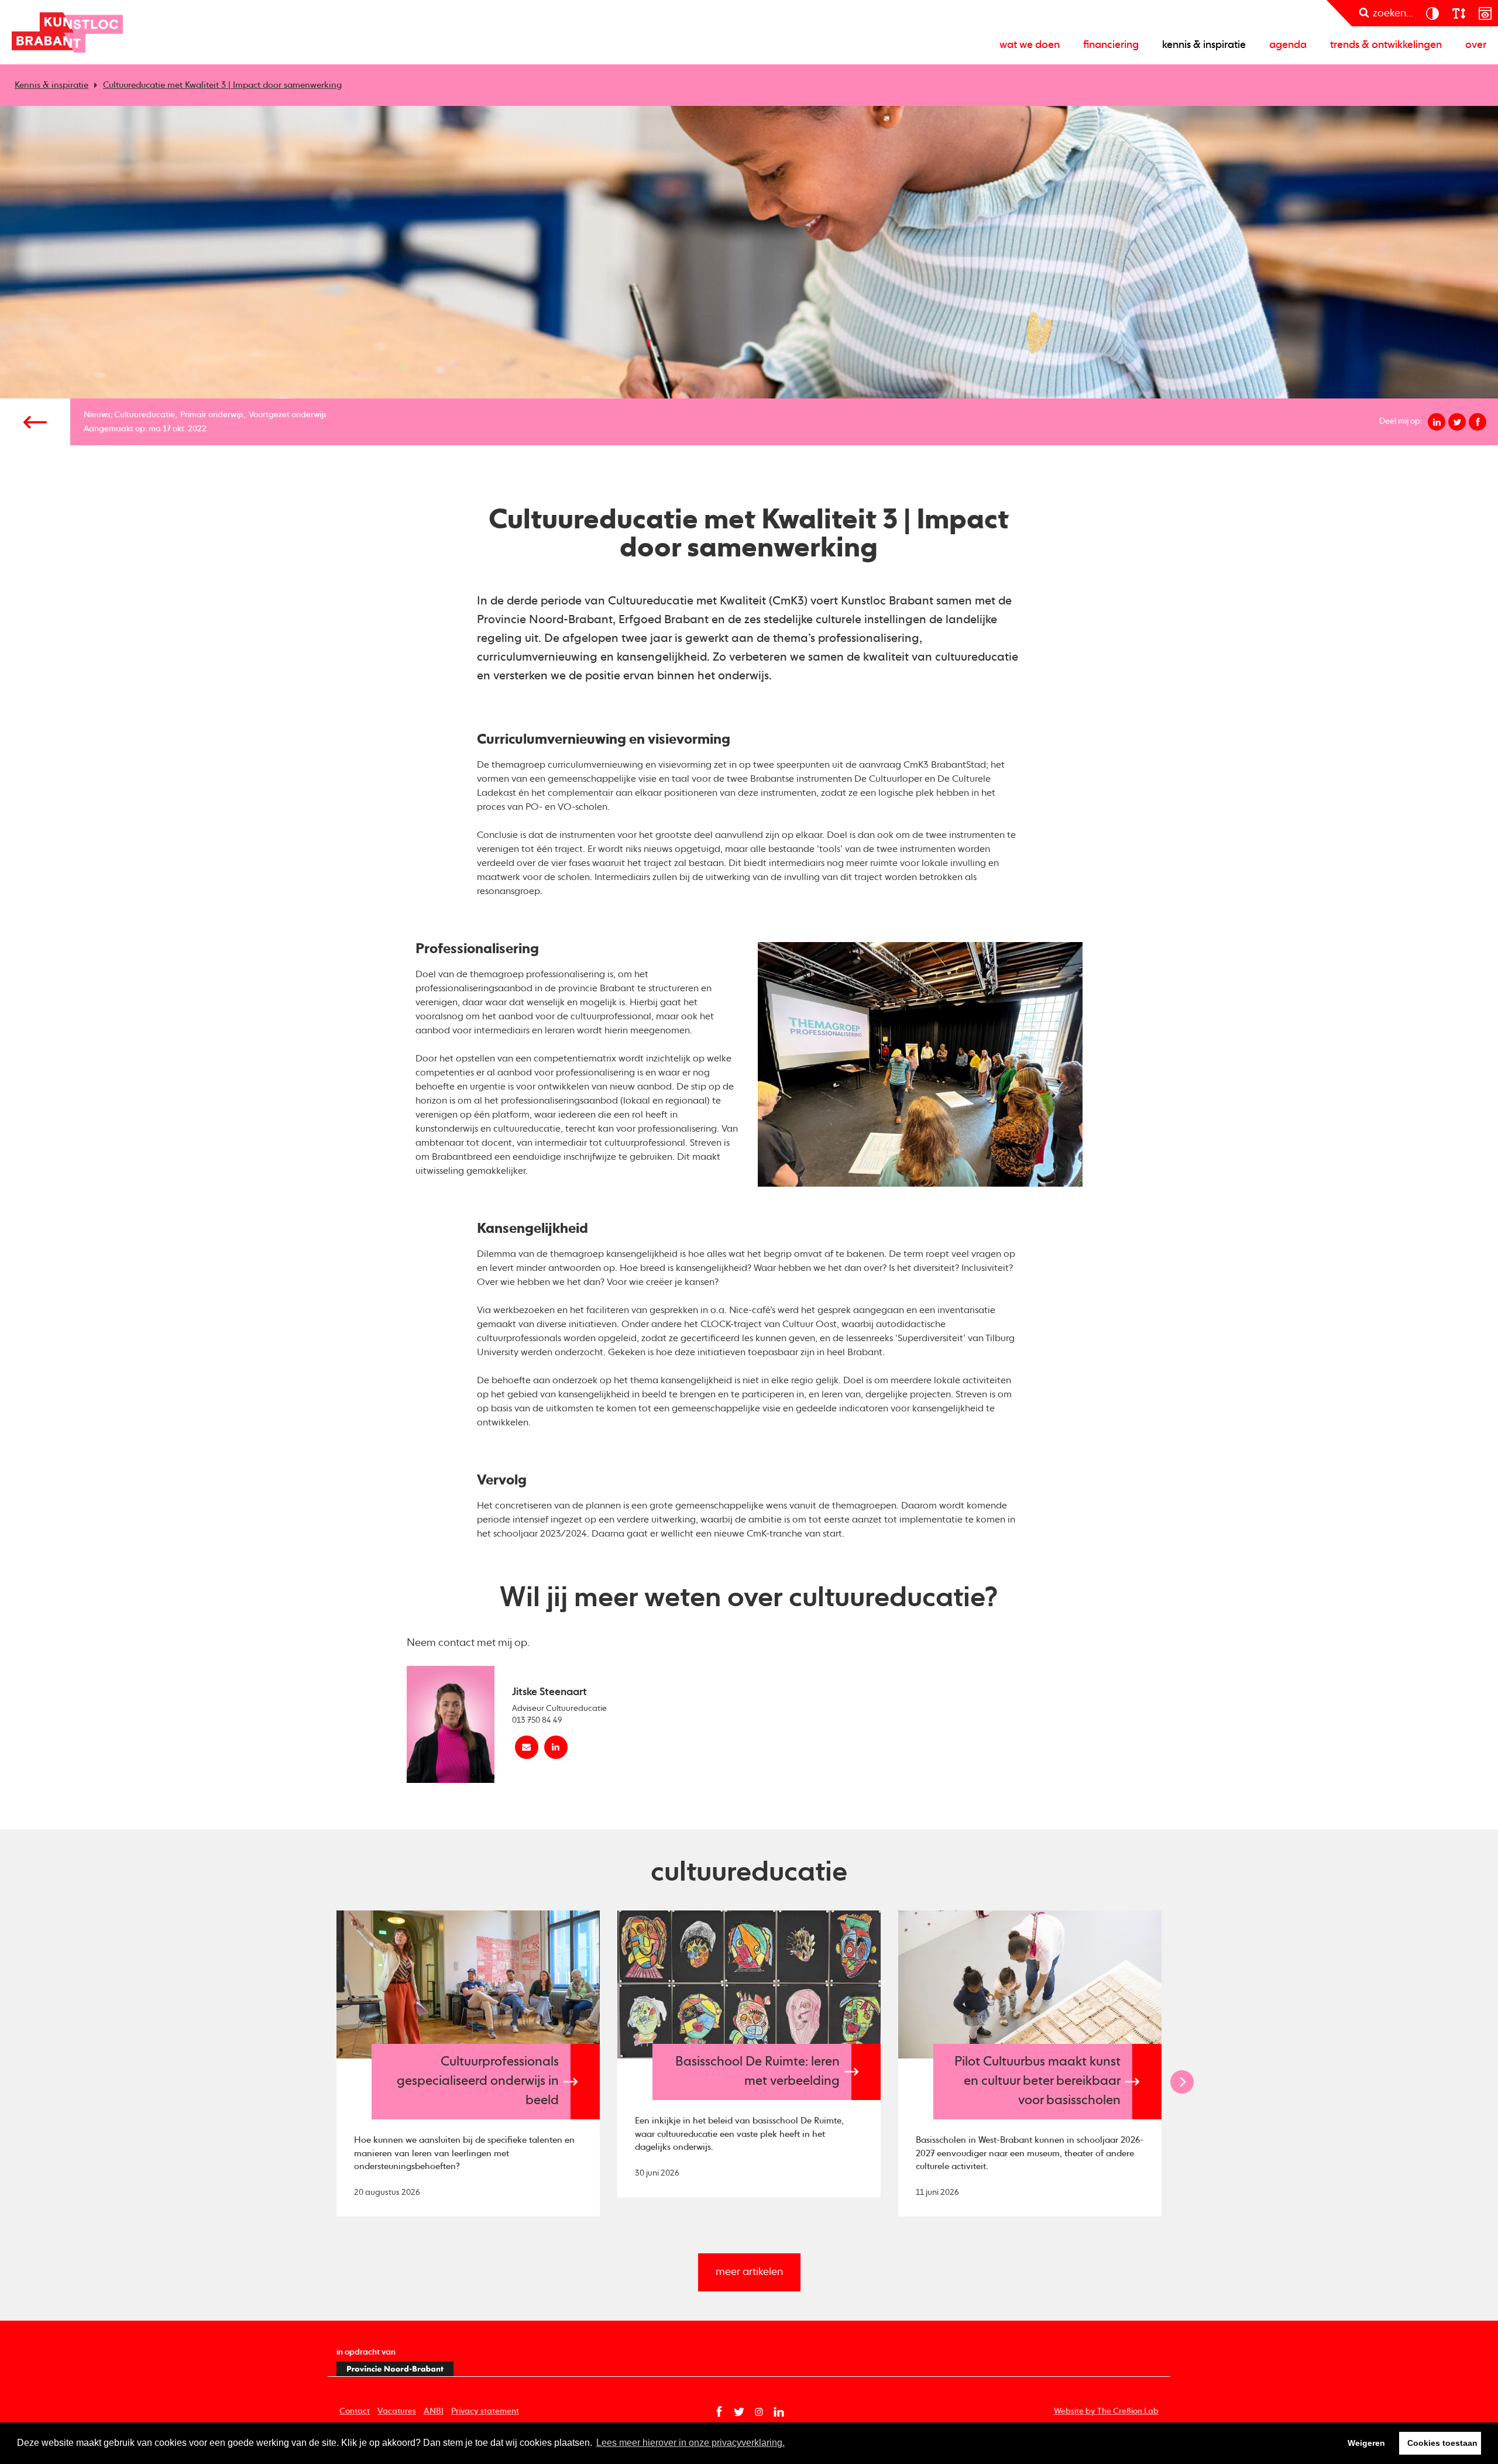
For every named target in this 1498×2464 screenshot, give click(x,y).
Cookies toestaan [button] (1442, 2443)
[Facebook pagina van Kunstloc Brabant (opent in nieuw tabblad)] (719, 2412)
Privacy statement (485, 2411)
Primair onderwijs (212, 415)
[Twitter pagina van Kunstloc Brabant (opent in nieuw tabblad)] (739, 2412)
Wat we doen (1030, 45)
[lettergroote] (1459, 13)
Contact (355, 2411)
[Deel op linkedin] (1437, 422)
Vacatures (397, 2411)
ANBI (434, 2411)
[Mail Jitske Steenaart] (527, 1747)
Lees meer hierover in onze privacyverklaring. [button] (690, 2443)
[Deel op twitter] (1457, 422)
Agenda (1288, 45)
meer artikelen (749, 2272)
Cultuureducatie (145, 415)
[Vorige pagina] (35, 422)
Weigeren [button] (1366, 2443)
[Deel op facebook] (1478, 422)
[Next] (1182, 2082)
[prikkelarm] (1485, 13)
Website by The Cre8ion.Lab (1106, 2411)
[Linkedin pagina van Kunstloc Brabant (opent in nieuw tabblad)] (779, 2412)
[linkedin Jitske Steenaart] (556, 1747)
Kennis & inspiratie (1204, 45)
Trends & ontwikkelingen (1386, 45)
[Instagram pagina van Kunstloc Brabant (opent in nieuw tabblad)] (759, 2412)
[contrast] (1432, 13)
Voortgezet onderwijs (288, 415)
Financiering (1111, 45)
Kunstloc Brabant (67, 32)
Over (1476, 45)
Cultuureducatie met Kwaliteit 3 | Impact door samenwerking (222, 85)
